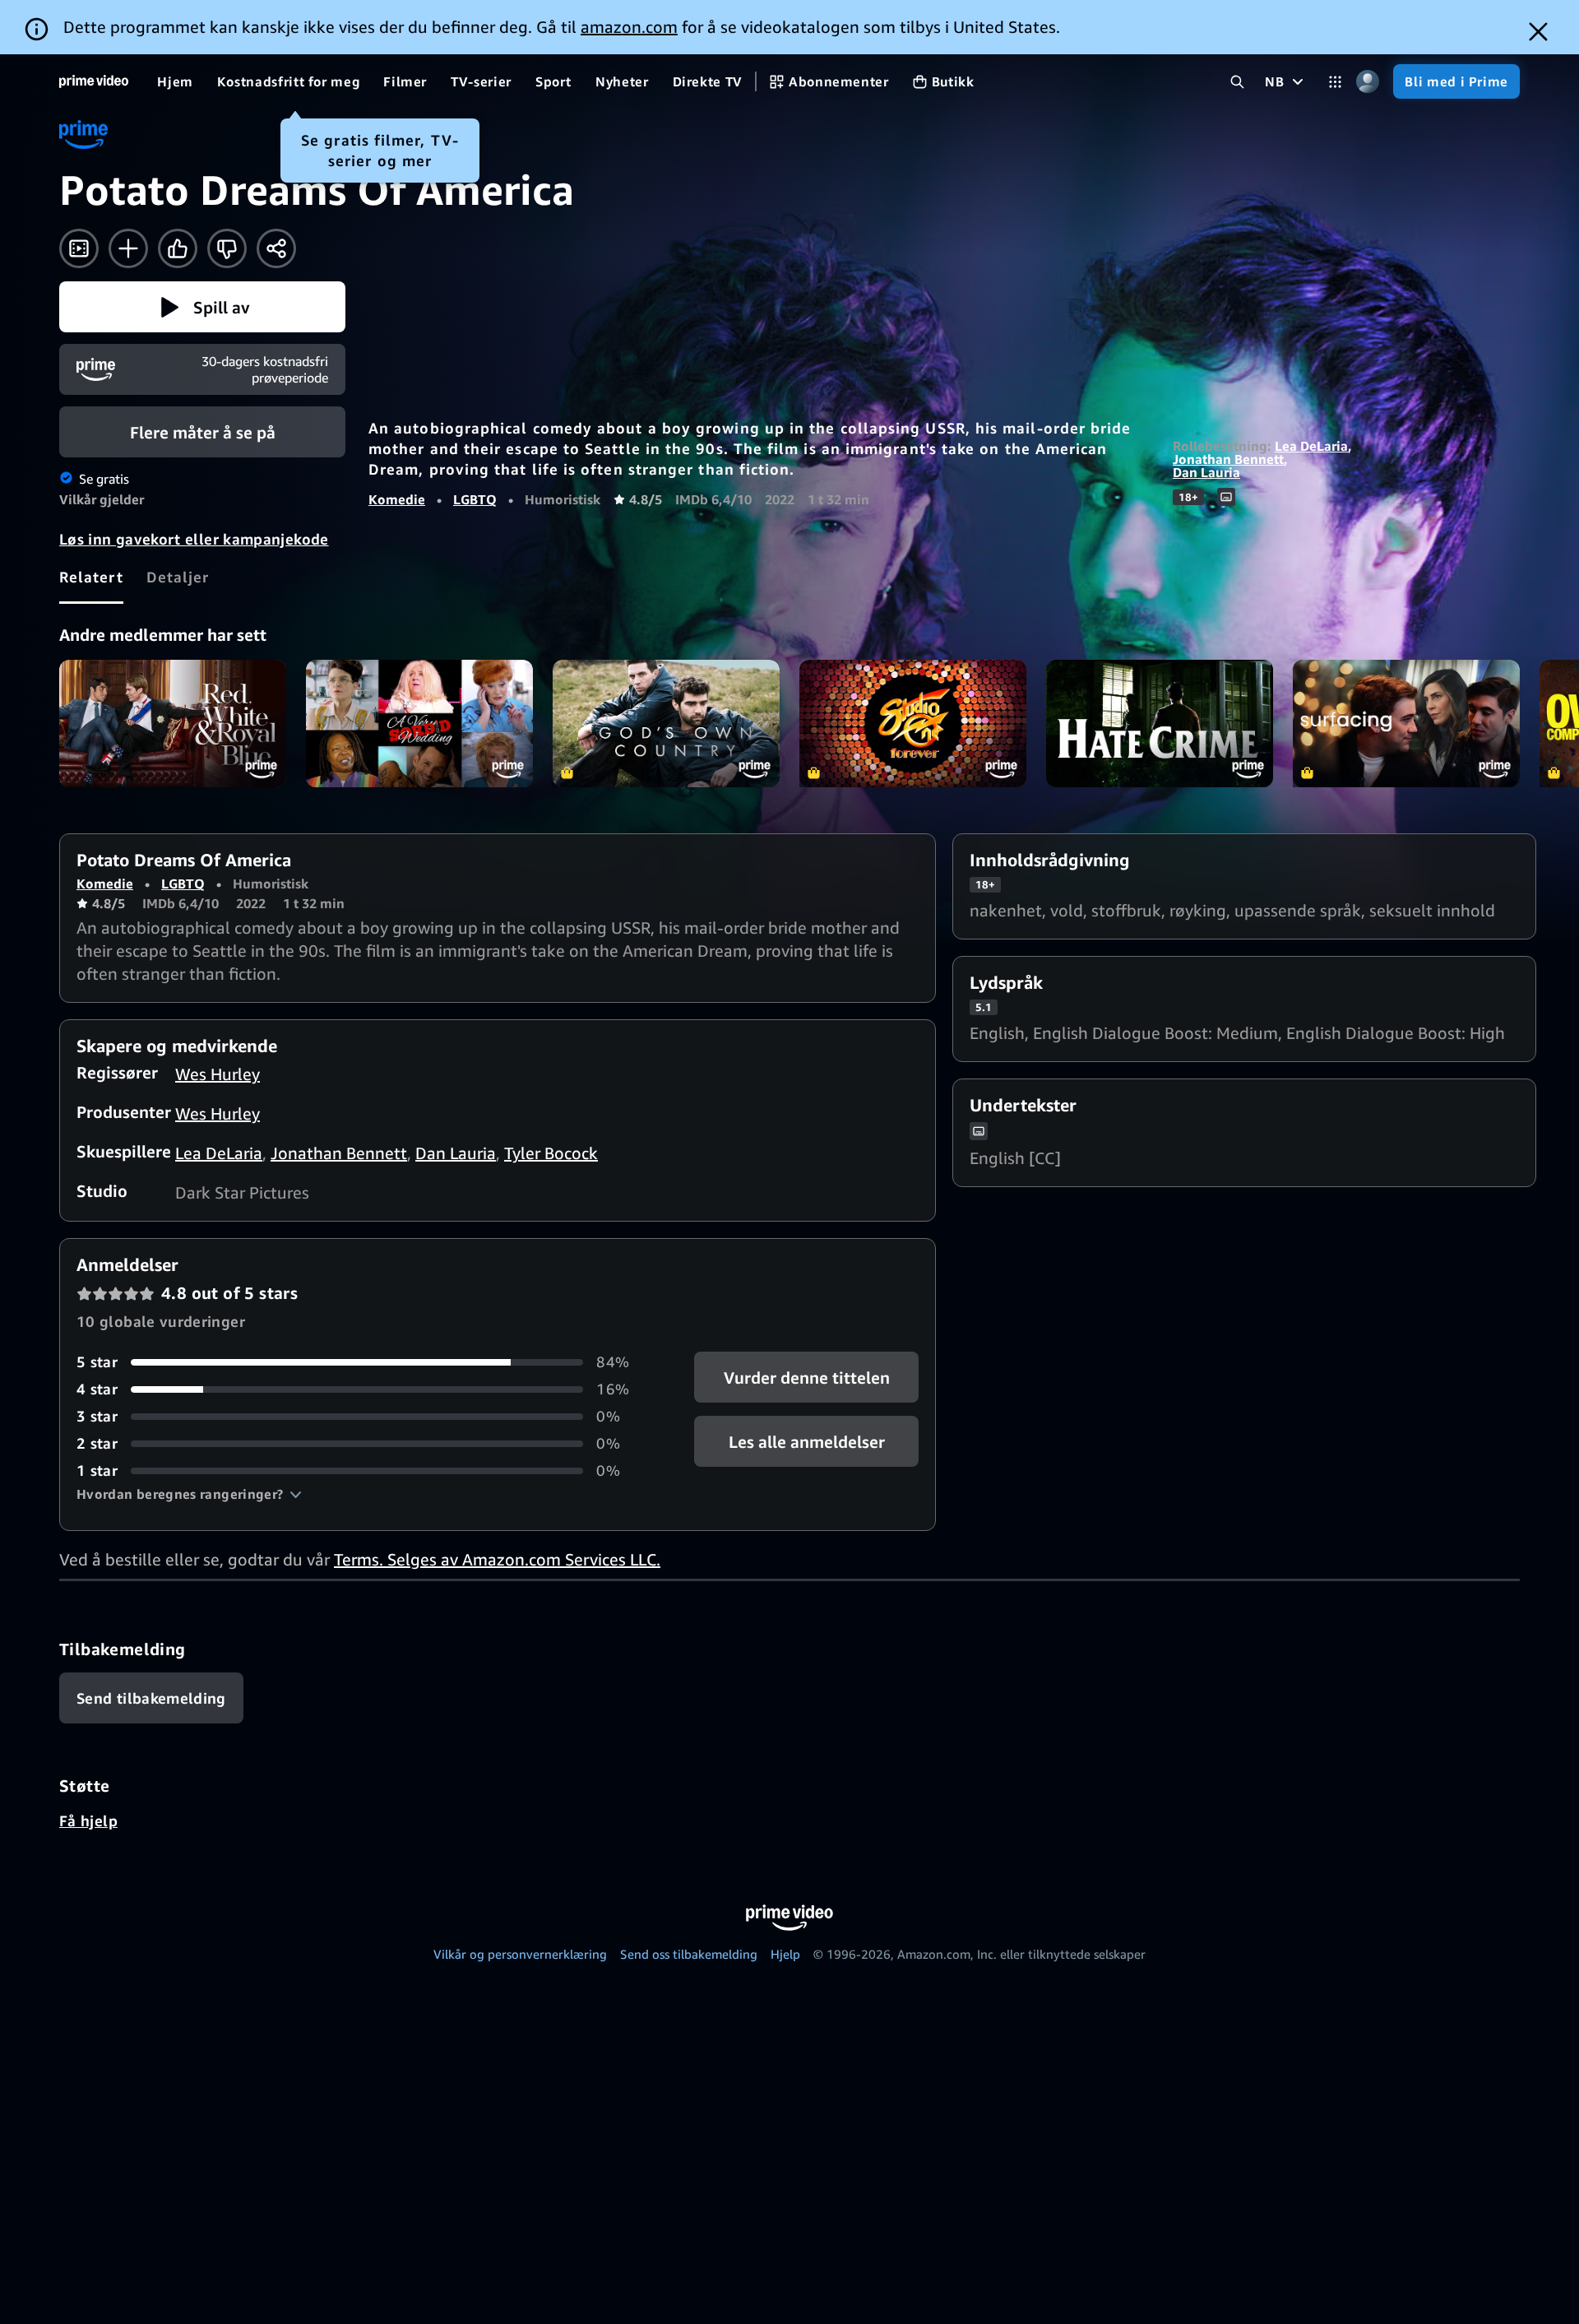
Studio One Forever (913, 724)
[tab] (91, 577)
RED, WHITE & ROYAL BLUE (173, 724)
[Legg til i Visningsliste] (128, 248)
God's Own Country (666, 724)
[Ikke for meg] (227, 248)
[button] (202, 307)
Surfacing (1406, 724)
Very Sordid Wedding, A (419, 724)
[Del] (276, 248)
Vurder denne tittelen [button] (806, 1378)
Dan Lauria (1206, 472)
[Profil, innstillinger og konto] (1367, 82)
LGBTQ (475, 499)
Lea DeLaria (1311, 446)
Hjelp (785, 1954)
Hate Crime (1160, 724)
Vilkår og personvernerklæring (520, 1954)
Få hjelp (88, 1821)
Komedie (397, 499)
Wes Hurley (218, 1074)
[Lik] (178, 248)
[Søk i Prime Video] (1237, 82)
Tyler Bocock (551, 1153)
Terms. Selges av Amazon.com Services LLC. (497, 1559)
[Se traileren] (79, 248)
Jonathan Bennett (1228, 459)
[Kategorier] (1335, 82)
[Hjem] (94, 81)
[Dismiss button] (1538, 32)
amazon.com (629, 27)
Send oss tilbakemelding (689, 1954)
